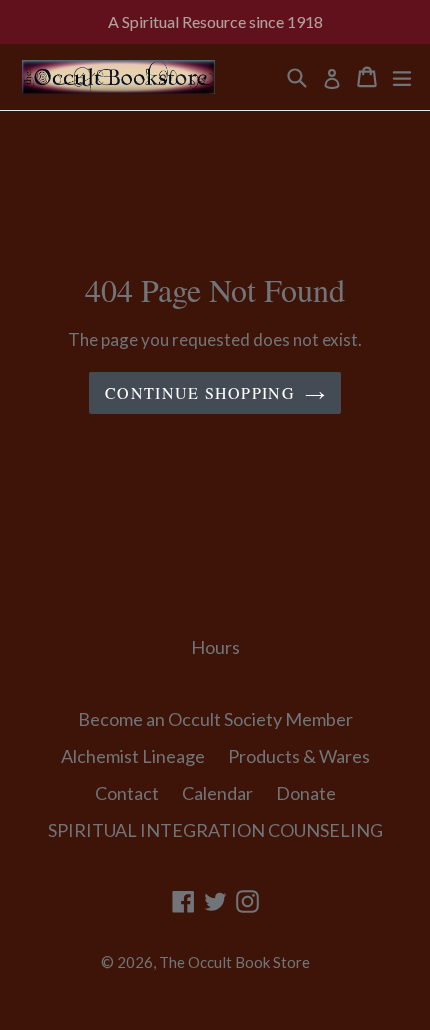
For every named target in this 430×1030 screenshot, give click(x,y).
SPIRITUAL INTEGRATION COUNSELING (215, 830)
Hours (215, 647)
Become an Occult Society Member (215, 719)
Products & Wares (299, 756)
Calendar (217, 793)
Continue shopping (200, 392)
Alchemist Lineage (133, 756)
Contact (127, 793)
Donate (306, 793)
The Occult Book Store (234, 962)
